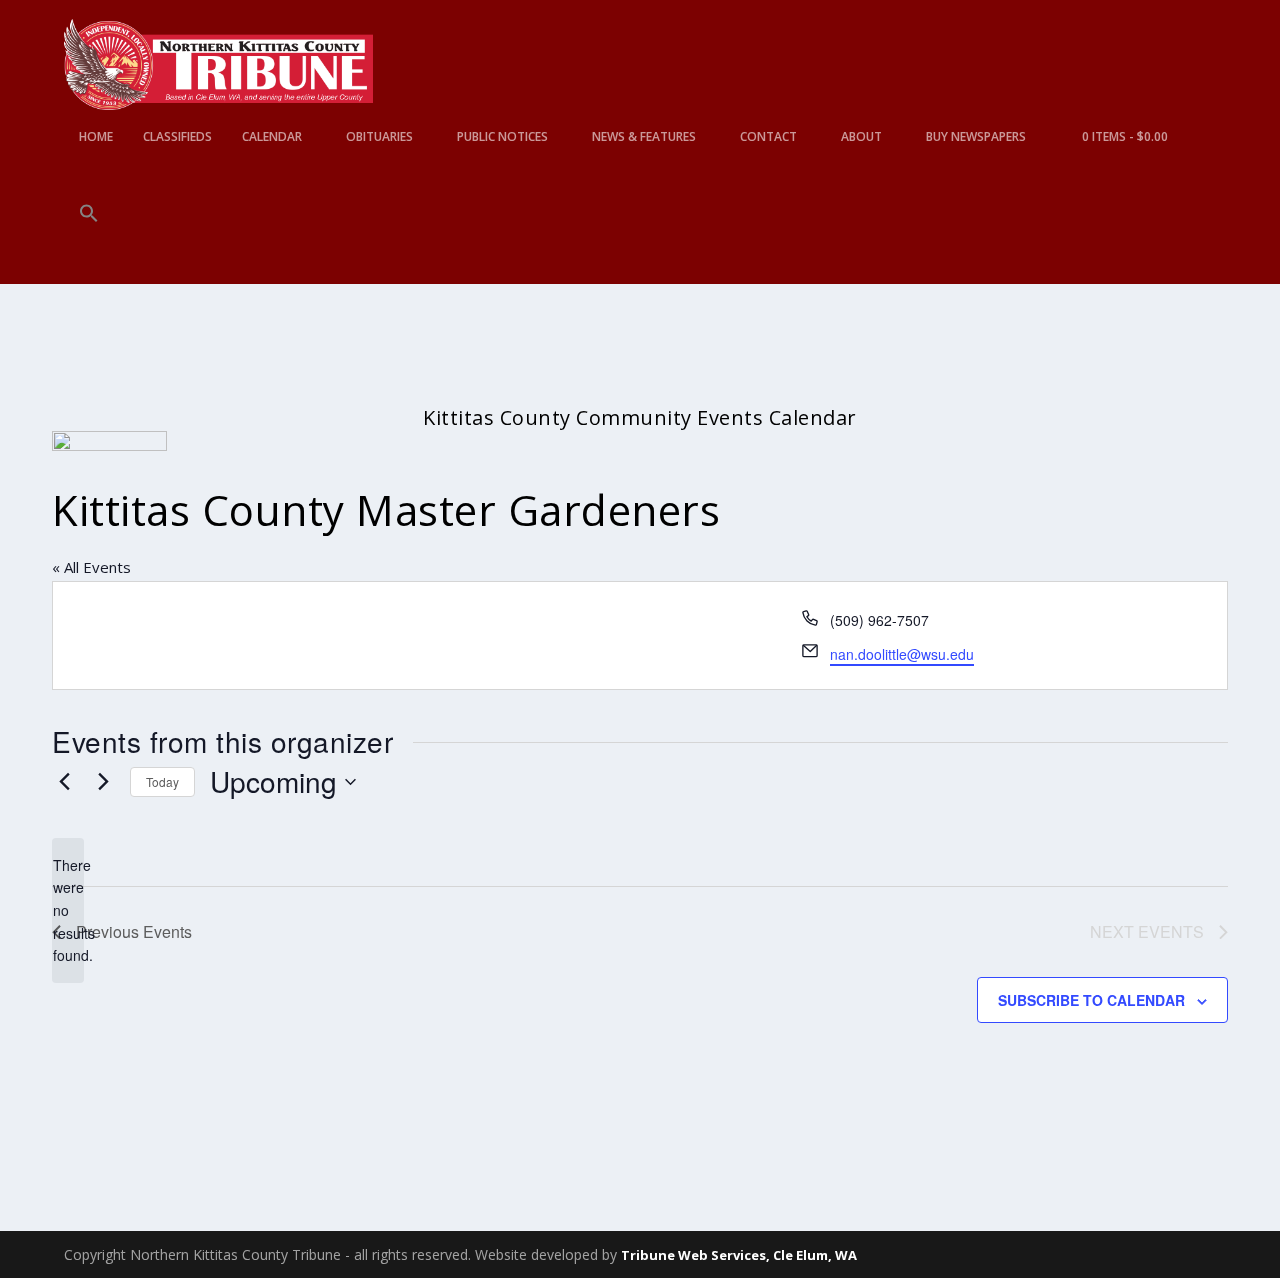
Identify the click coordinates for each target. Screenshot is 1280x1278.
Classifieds (177, 137)
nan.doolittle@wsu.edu (902, 654)
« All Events (91, 567)
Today (162, 781)
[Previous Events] (64, 782)
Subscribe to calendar (1091, 1000)
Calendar (272, 137)
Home (96, 137)
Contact (768, 137)
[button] (89, 243)
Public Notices (502, 137)
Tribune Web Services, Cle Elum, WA (739, 1255)
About (861, 137)
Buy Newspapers (976, 137)
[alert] (68, 910)
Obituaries (379, 137)
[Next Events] (103, 782)
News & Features (644, 137)
